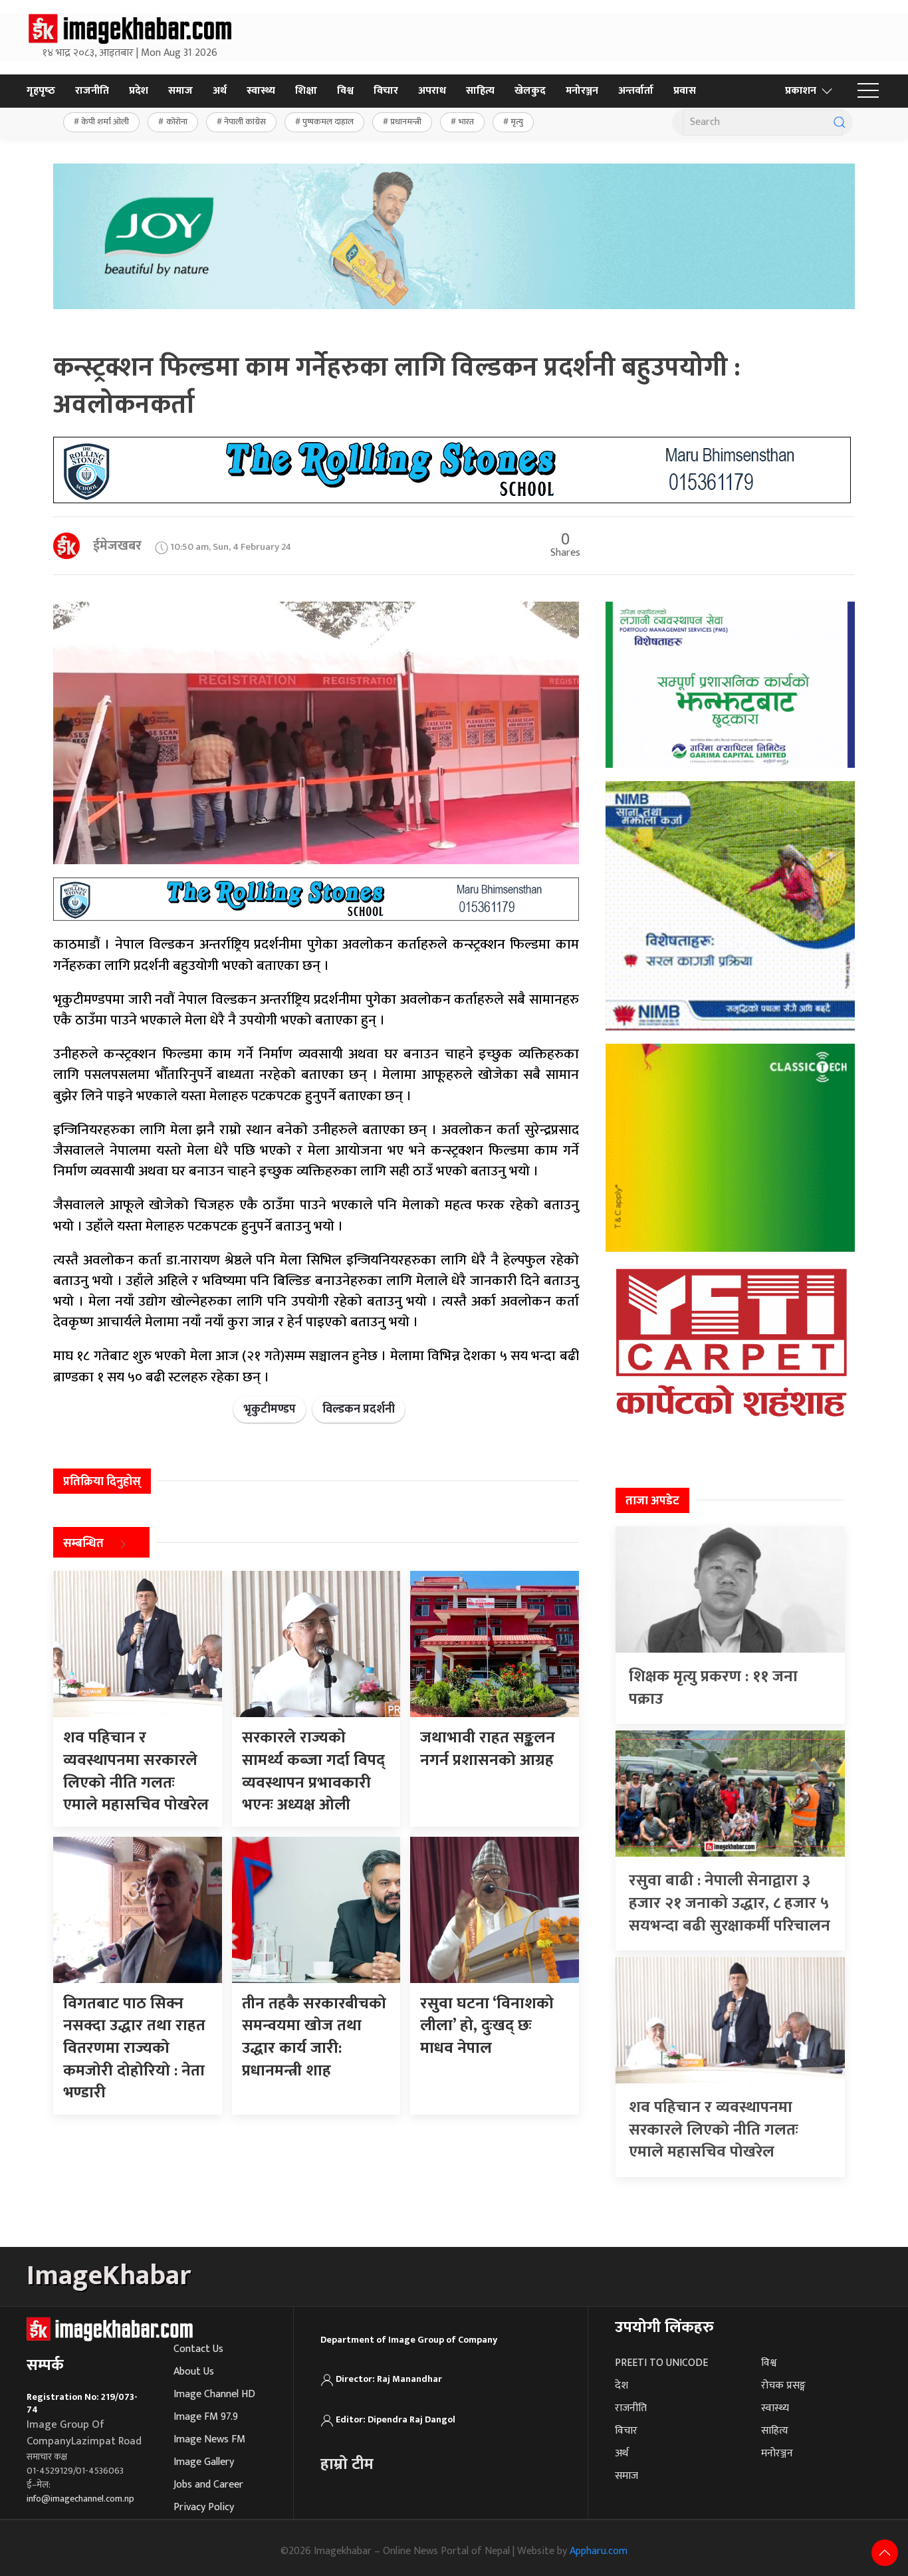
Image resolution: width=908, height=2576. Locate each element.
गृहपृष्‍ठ (41, 91)
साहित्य (480, 91)
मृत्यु (517, 122)
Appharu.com (599, 2551)
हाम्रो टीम (347, 2464)
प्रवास (685, 91)
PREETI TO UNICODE (661, 2363)
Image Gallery (204, 2462)
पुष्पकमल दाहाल (328, 122)
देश (622, 2386)
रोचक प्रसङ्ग (783, 2386)
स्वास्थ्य (261, 91)
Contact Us (198, 2349)
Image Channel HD (214, 2394)
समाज (180, 91)
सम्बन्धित (83, 1544)
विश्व (345, 91)
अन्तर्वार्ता (636, 91)
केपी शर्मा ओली (105, 122)
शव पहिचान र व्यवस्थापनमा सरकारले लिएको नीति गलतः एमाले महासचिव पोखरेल (714, 2130)
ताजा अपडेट (652, 1501)
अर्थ (220, 91)
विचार (386, 91)
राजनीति (92, 91)
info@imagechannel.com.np (80, 2499)
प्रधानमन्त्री (406, 122)
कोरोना (177, 122)
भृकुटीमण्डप (270, 1409)
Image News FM (209, 2439)
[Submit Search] (840, 122)
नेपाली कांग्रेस (245, 122)
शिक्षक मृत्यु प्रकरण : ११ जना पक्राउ (713, 1688)
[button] (868, 91)
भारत (466, 122)
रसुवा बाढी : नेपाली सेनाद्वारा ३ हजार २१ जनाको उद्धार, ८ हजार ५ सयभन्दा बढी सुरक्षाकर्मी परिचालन (730, 1903)
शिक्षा (306, 91)
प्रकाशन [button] (801, 91)
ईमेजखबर (117, 546)
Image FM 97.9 (206, 2417)
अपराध (432, 91)
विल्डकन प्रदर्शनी (359, 1409)
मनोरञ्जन (582, 91)
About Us (194, 2372)
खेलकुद (530, 91)
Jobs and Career (208, 2485)
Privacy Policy (204, 2507)
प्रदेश (139, 91)
